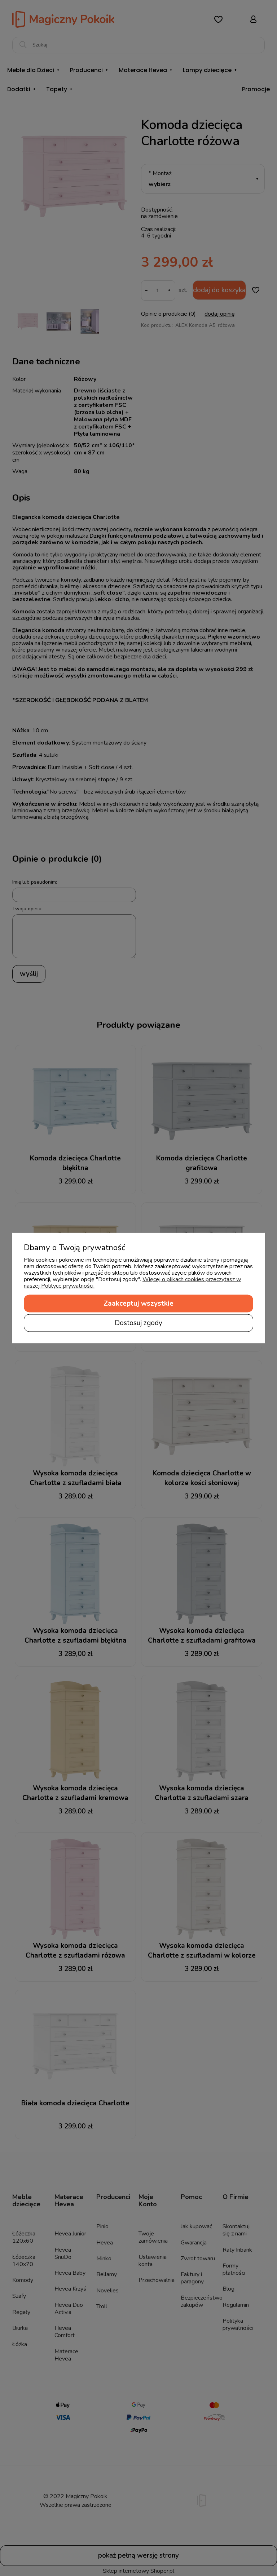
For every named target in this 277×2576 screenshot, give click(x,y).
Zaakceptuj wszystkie (138, 1303)
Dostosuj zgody (138, 1323)
